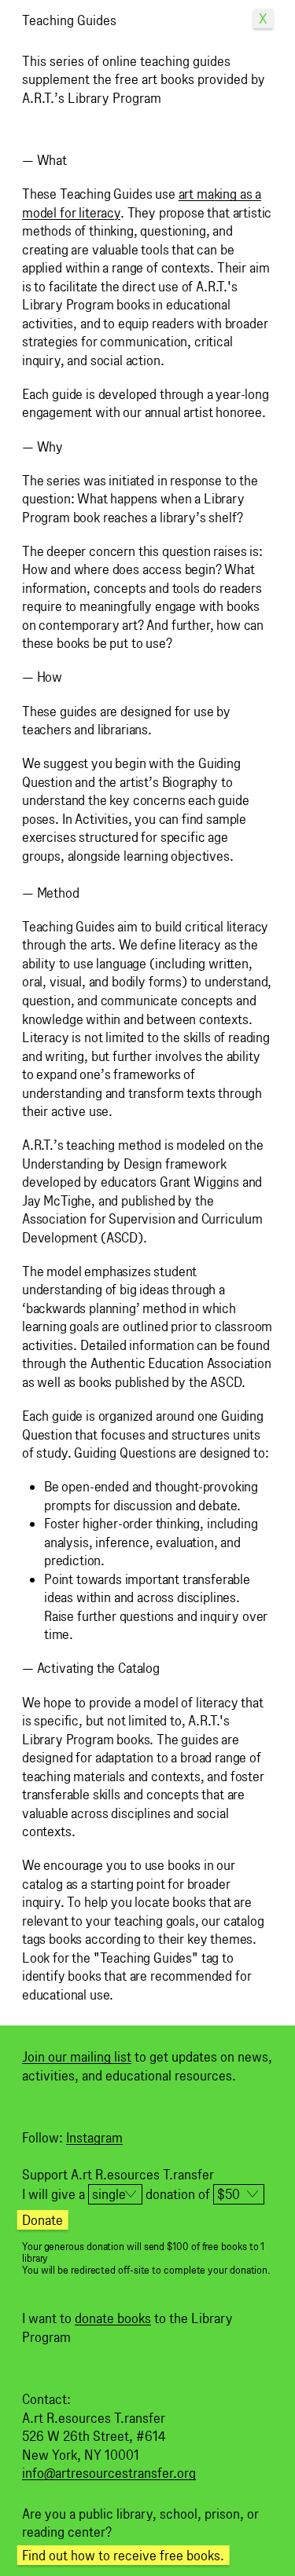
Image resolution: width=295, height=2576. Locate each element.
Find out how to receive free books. (123, 2555)
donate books (113, 2318)
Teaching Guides (69, 20)
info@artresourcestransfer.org (109, 2473)
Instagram (94, 2137)
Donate (42, 2220)
